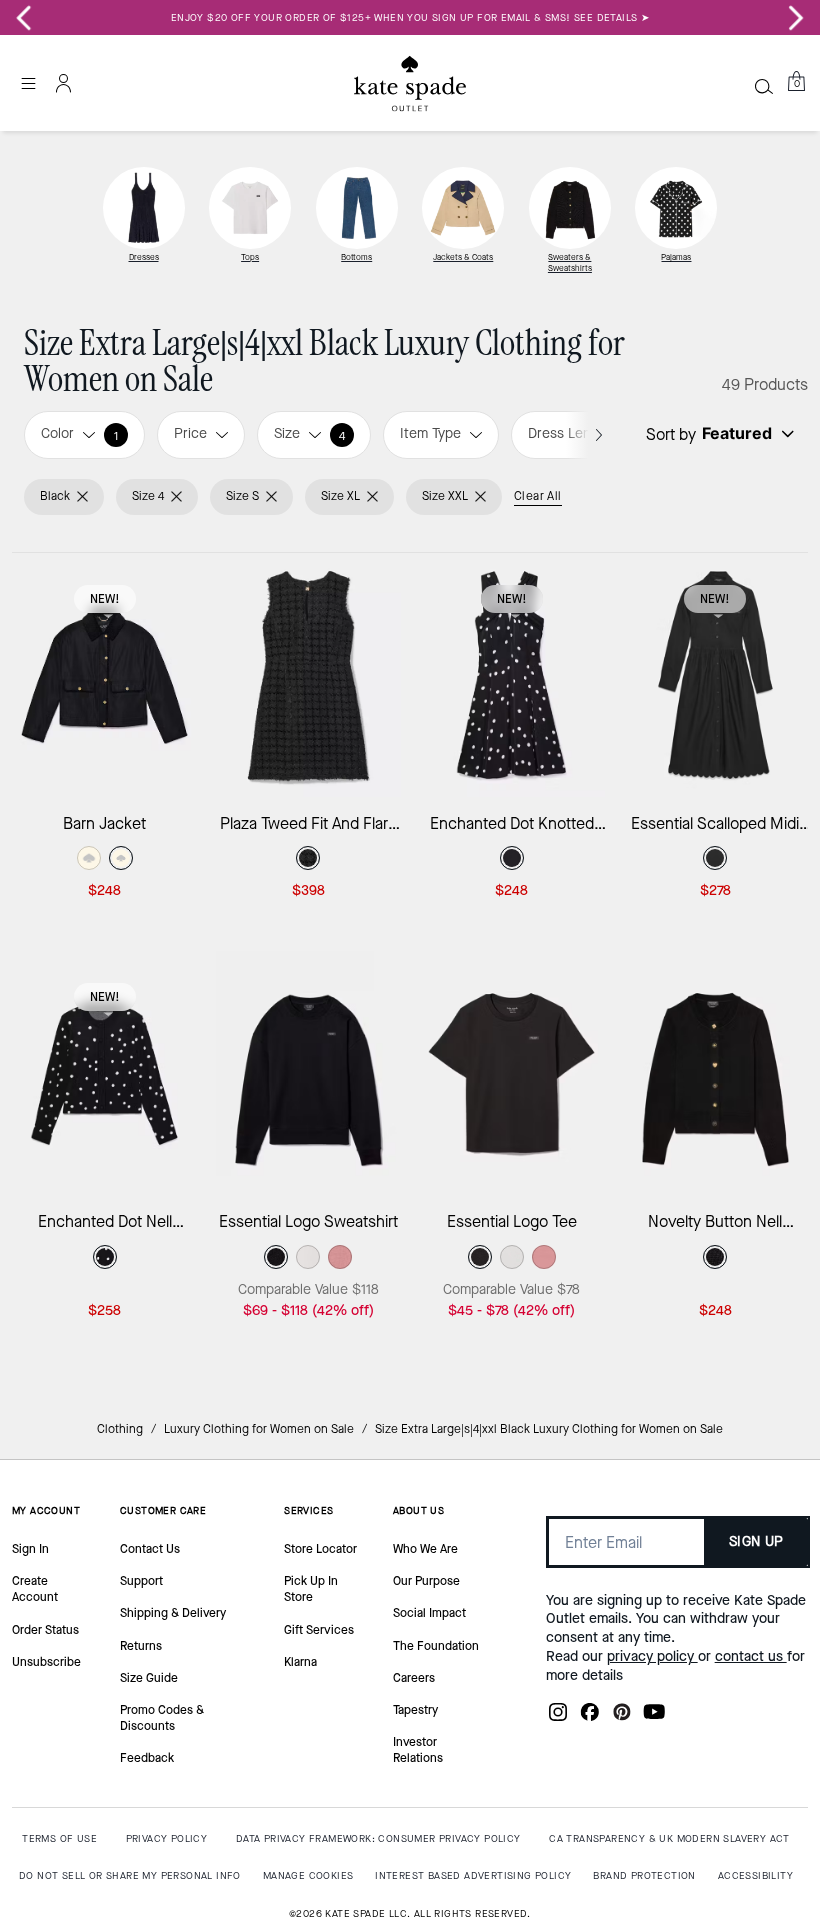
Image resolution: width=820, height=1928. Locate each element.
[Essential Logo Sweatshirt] (309, 1073)
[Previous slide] (24, 18)
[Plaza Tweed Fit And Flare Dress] (309, 675)
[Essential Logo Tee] (512, 1073)
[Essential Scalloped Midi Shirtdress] (716, 675)
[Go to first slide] (796, 18)
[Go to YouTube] (654, 1718)
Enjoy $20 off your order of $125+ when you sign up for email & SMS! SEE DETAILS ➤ (410, 17)
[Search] (764, 86)
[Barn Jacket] (105, 675)
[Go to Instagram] (558, 1718)
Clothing (120, 1429)
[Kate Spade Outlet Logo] (410, 83)
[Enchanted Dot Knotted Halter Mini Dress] (512, 675)
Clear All (538, 496)
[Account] (64, 83)
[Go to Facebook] (590, 1718)
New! (105, 599)
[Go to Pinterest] (622, 1718)
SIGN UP (756, 1541)
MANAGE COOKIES (308, 1875)
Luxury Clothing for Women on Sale (259, 1429)
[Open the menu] (28, 83)
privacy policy (652, 1656)
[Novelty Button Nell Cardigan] (716, 1073)
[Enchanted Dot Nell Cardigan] (105, 1073)
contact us (751, 1656)
